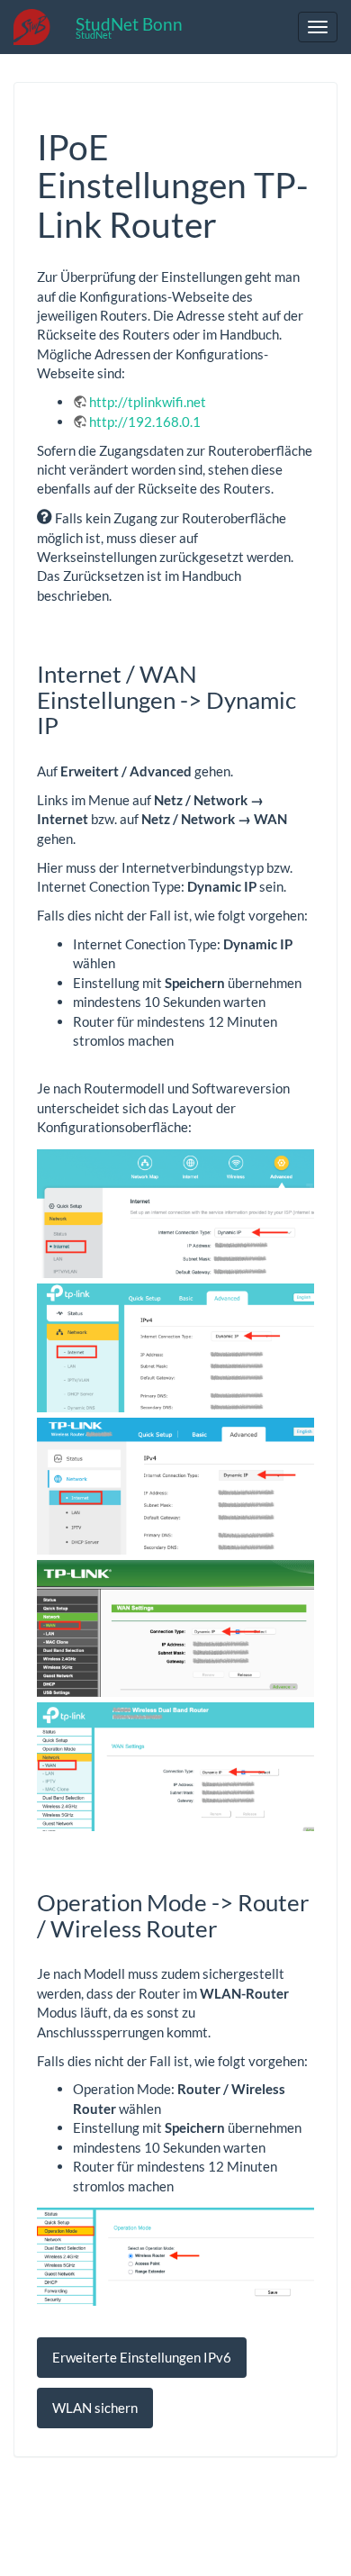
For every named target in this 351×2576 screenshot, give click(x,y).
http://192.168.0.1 (145, 422)
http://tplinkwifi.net (148, 402)
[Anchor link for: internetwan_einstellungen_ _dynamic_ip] (70, 724)
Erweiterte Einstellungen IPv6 (142, 2357)
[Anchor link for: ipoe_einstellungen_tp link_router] (234, 222)
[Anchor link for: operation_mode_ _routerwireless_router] (229, 1927)
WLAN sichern (95, 2408)
